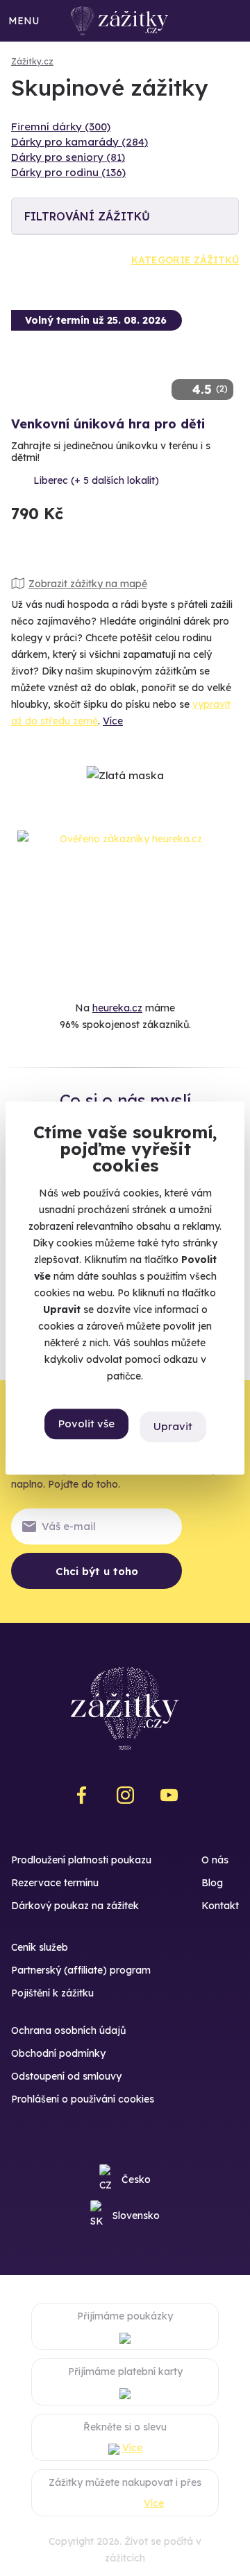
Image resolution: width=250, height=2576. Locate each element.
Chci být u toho (97, 1571)
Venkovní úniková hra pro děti (108, 424)
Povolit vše (86, 1424)
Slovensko (136, 2216)
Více (113, 721)
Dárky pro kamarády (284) (80, 142)
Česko (136, 2179)
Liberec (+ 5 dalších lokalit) (96, 480)
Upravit (173, 1426)
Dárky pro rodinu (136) (68, 172)
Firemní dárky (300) (61, 127)
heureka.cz (117, 1008)
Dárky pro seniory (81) (68, 157)
